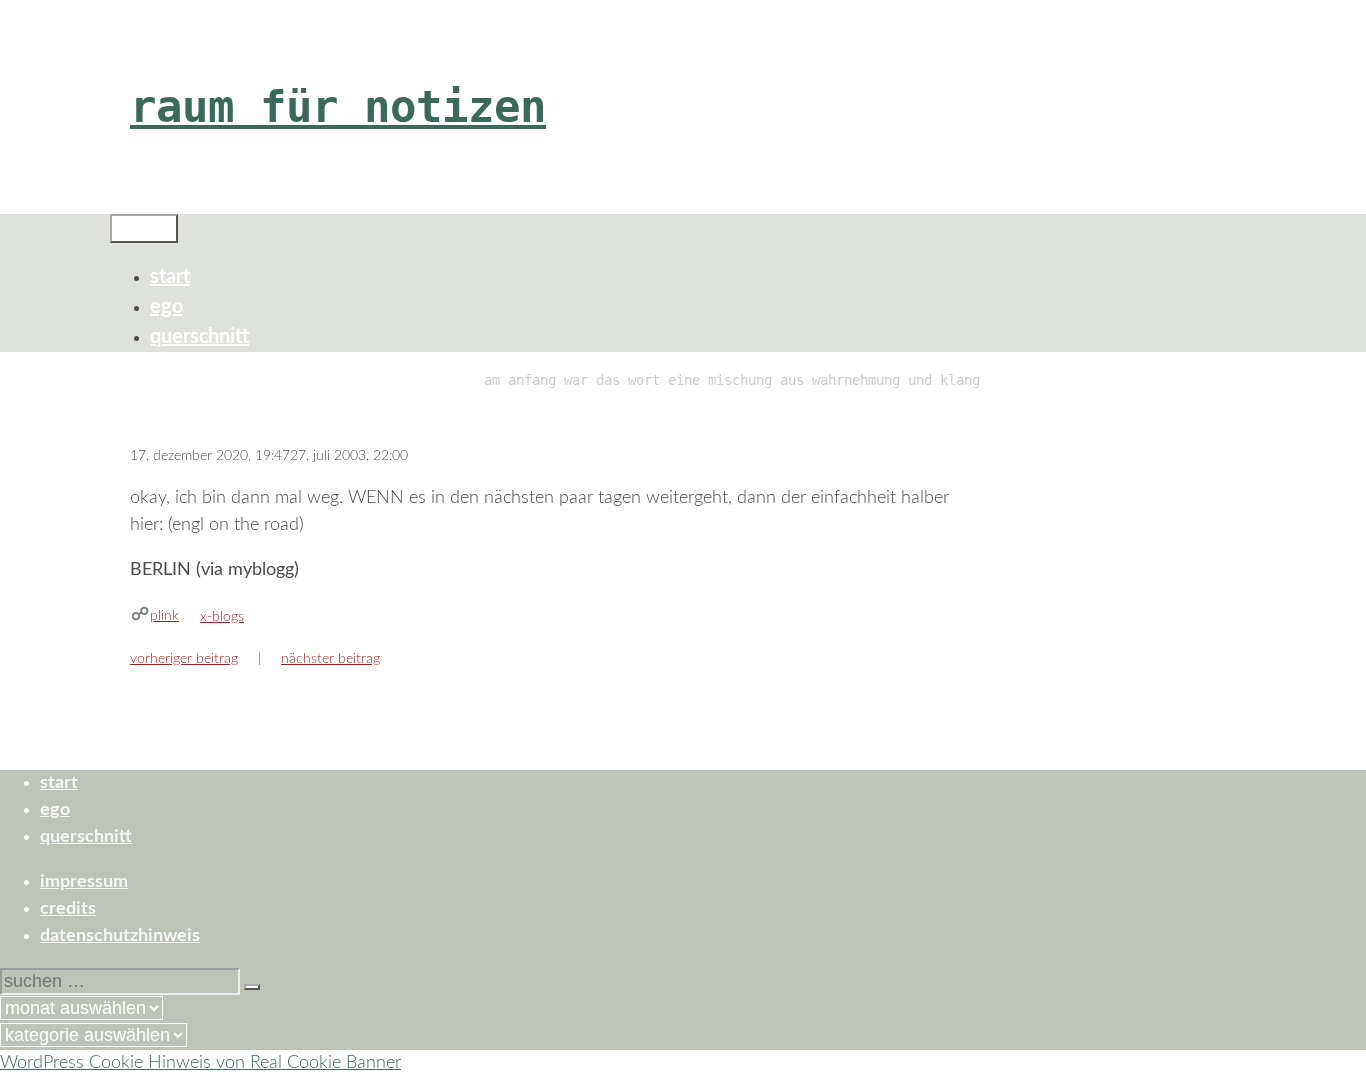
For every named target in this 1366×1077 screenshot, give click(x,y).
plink (164, 616)
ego (166, 307)
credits (68, 909)
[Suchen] (252, 987)
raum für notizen (338, 106)
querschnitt (199, 337)
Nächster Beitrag (330, 659)
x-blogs (222, 617)
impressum (84, 882)
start (170, 277)
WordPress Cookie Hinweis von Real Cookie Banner (200, 1063)
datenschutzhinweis (120, 936)
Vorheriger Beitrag (184, 659)
